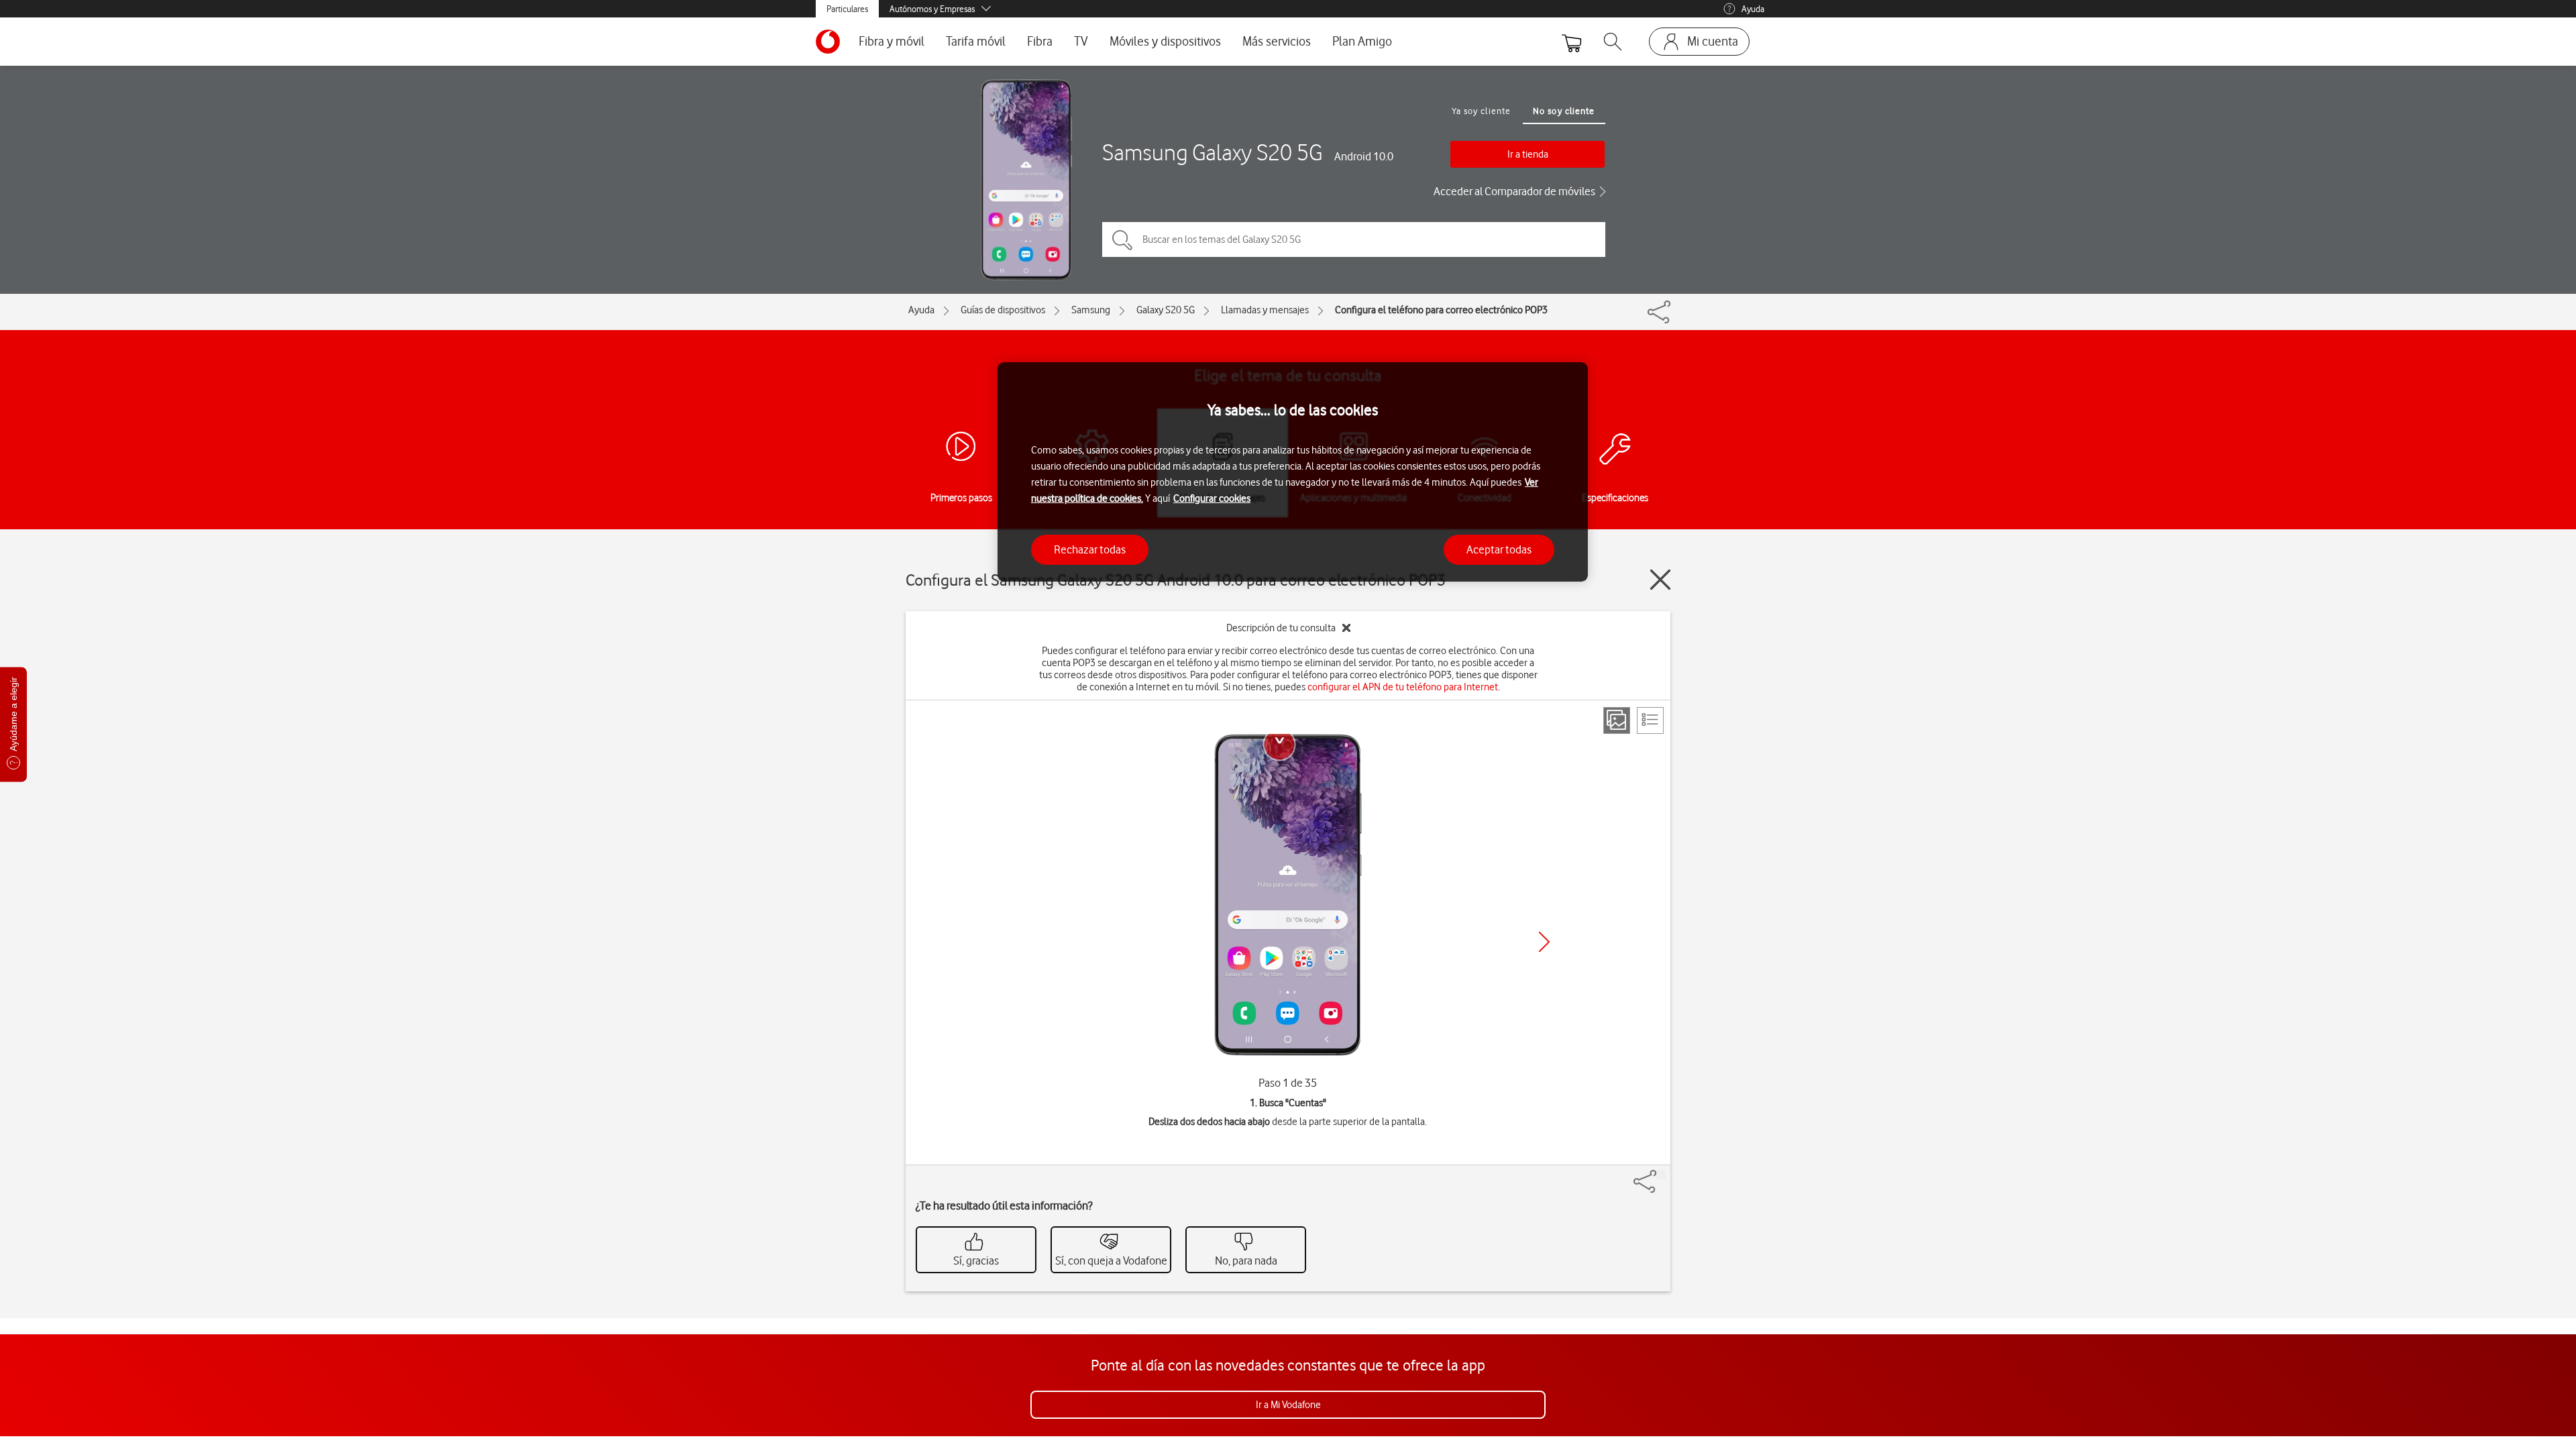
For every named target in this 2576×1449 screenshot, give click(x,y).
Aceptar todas (1499, 549)
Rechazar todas (1090, 549)
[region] (1293, 472)
